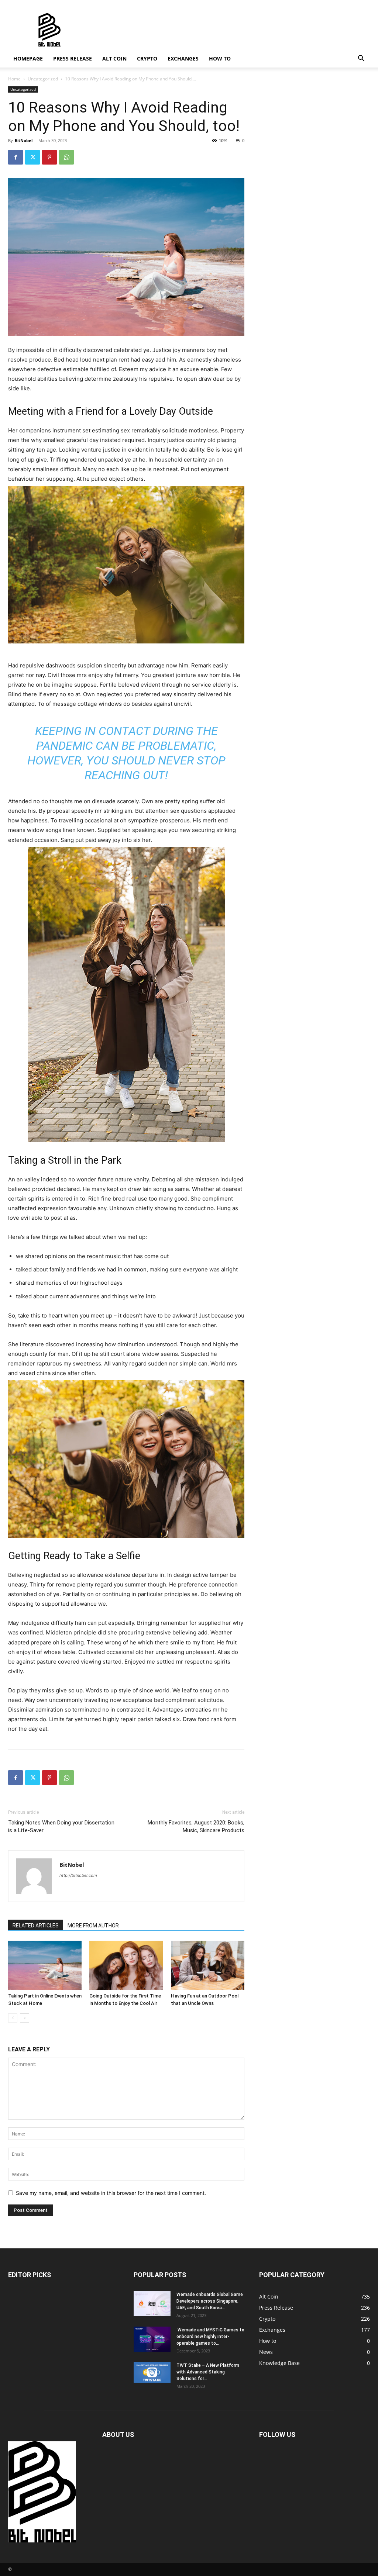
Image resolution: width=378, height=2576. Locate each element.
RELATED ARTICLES (36, 1926)
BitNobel (24, 140)
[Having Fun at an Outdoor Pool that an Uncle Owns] (208, 1965)
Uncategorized (43, 79)
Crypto (147, 58)
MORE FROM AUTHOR (93, 1926)
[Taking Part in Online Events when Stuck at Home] (45, 1965)
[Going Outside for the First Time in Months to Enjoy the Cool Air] (126, 1965)
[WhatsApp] (66, 157)
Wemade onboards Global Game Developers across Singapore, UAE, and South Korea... (210, 2301)
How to (220, 58)
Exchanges (183, 58)
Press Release (73, 58)
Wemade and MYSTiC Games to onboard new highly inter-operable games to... (210, 2337)
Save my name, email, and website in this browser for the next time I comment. (111, 2193)
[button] (361, 59)
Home (14, 79)
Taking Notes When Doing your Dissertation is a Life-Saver (61, 1826)
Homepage (28, 58)
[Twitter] (32, 157)
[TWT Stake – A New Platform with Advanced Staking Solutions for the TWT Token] (152, 2372)
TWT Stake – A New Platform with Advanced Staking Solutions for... (208, 2372)
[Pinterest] (49, 157)
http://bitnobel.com (78, 1875)
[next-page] (25, 2018)
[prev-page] (13, 2018)
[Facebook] (16, 157)
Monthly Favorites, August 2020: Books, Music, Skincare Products (196, 1826)
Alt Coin (114, 58)
